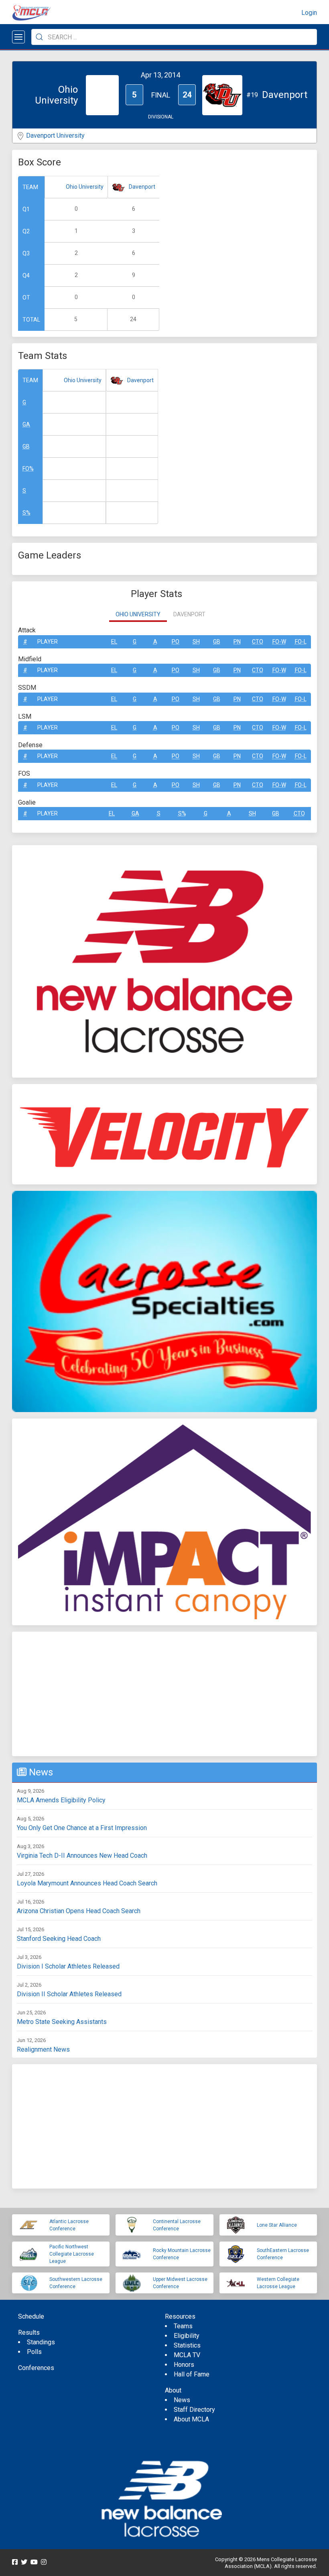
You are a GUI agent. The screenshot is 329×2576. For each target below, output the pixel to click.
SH (196, 642)
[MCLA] (32, 13)
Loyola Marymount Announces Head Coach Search (87, 1883)
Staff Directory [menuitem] (194, 2410)
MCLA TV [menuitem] (187, 2355)
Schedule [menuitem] (31, 2316)
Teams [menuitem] (183, 2326)
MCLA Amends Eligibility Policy (61, 1800)
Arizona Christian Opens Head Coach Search (79, 1911)
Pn (237, 642)
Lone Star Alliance (277, 2225)
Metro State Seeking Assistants (62, 2022)
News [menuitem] (182, 2400)
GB (26, 446)
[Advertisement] (164, 1694)
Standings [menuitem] (41, 2342)
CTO (258, 642)
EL (114, 642)
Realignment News (43, 2049)
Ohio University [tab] (138, 614)
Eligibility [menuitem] (187, 2336)
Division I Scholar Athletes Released (68, 1966)
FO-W (279, 642)
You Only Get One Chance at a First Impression (82, 1828)
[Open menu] (18, 37)
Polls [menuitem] (34, 2352)
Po (176, 642)
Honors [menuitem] (184, 2365)
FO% (28, 469)
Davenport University (55, 136)
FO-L (301, 642)
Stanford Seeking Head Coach (59, 1939)
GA (26, 424)
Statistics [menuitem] (187, 2345)
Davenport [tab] (189, 614)
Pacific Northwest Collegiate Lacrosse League (72, 2254)
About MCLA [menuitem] (191, 2419)
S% (26, 513)
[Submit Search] (39, 37)
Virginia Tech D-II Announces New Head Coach (82, 1856)
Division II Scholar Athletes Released (69, 1994)
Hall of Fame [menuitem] (192, 2374)
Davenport (142, 187)
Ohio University (85, 187)
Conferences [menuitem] (36, 2368)
